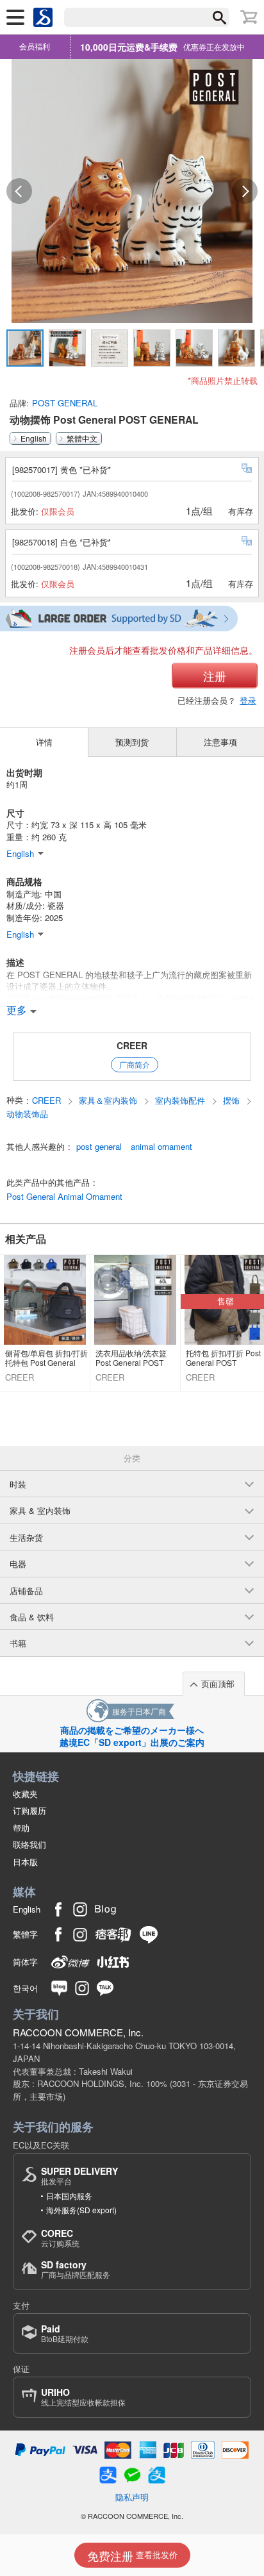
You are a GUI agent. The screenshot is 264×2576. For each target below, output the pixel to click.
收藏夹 (25, 1794)
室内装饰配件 (181, 1101)
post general (99, 1147)
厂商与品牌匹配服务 (76, 2269)
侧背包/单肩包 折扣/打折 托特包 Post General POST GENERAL (46, 1358)
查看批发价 (132, 2555)
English (34, 438)
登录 (248, 700)
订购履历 (29, 1810)
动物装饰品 (27, 1114)
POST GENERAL (65, 403)
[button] (19, 191)
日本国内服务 (69, 2196)
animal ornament (161, 1147)
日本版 (25, 1862)
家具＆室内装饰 (109, 1101)
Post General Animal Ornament (64, 1197)
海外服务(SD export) (81, 2210)
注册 (215, 676)
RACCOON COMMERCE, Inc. (78, 2032)
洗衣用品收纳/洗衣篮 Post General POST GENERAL (131, 1358)
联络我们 (29, 1844)
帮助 (21, 1828)
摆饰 (233, 1101)
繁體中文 (82, 438)
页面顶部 (218, 1683)
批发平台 (79, 2176)
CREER (132, 1045)
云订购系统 (60, 2238)
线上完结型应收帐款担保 (83, 2397)
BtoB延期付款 (65, 2333)
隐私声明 (132, 2497)
